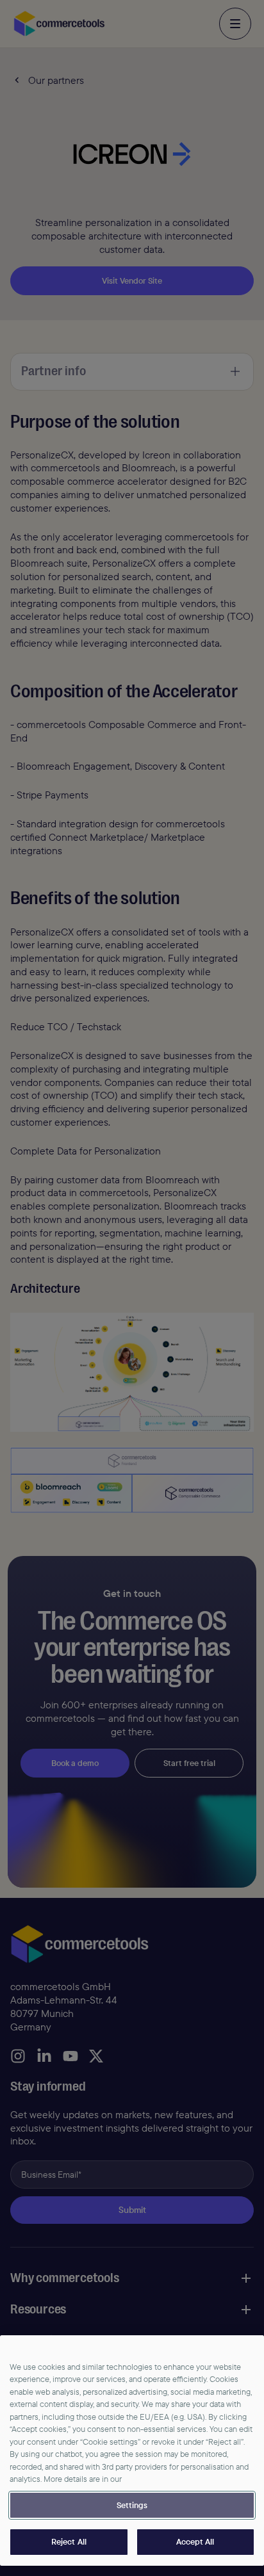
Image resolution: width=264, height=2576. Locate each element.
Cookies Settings (132, 2506)
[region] (132, 2450)
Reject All (69, 2541)
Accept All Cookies (196, 2542)
